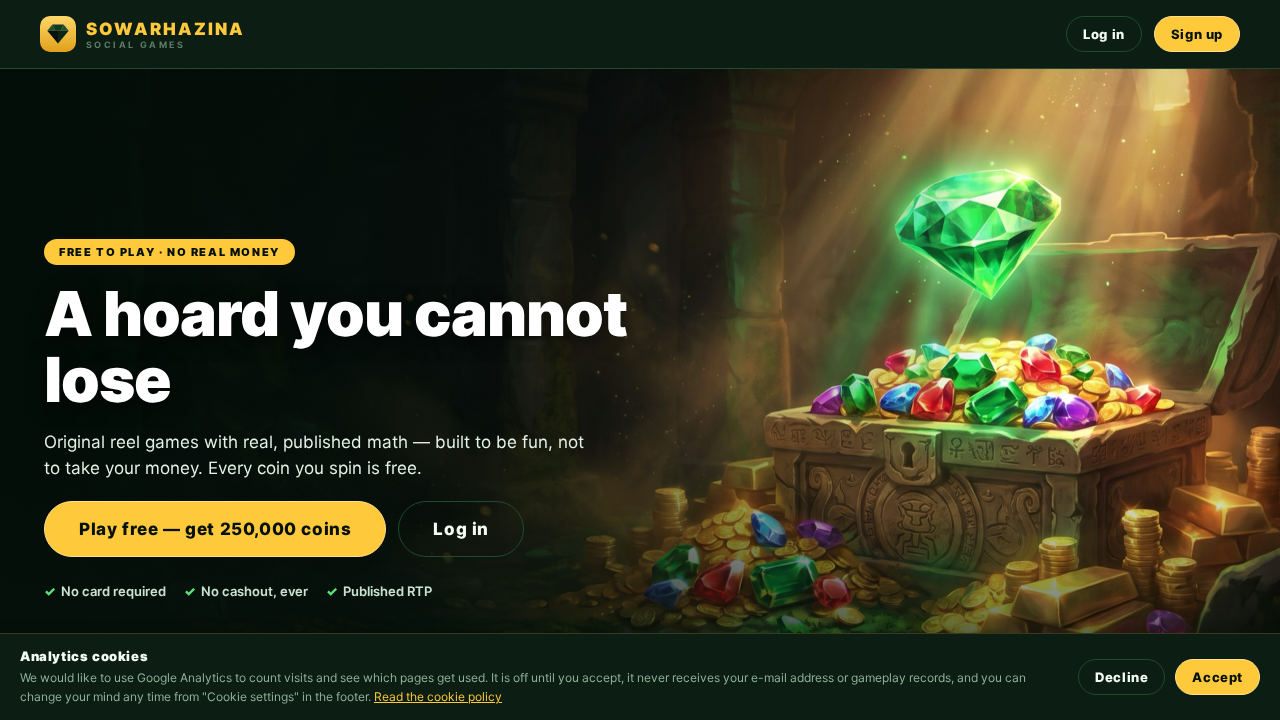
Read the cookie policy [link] (438, 696)
